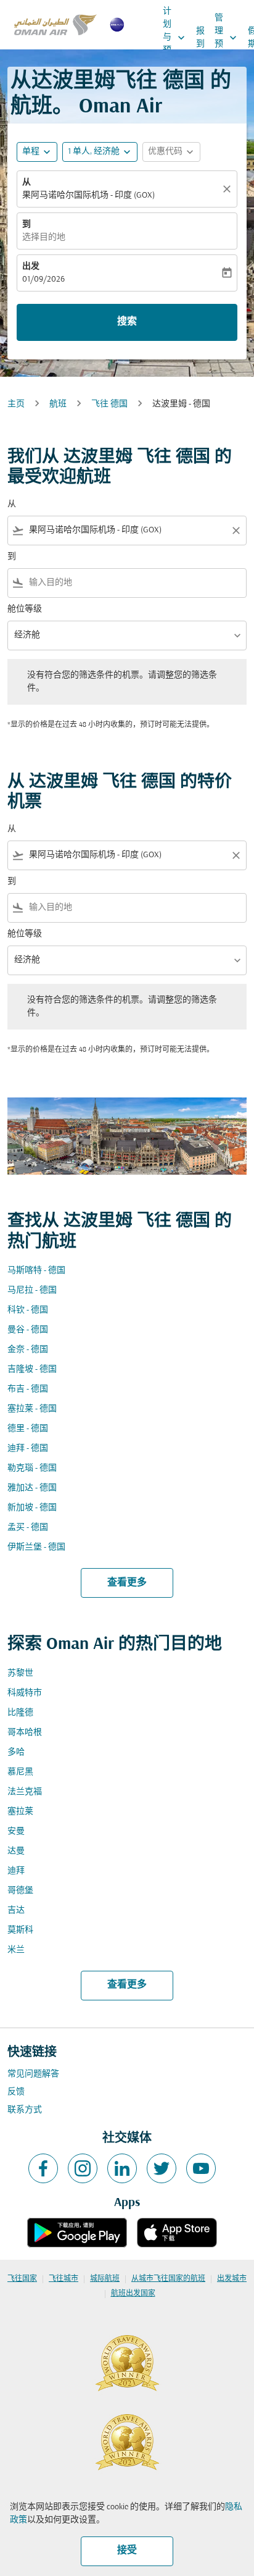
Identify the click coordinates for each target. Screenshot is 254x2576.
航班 (58, 404)
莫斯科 (20, 1930)
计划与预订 (175, 37)
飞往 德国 (109, 404)
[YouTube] (201, 2168)
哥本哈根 (25, 1733)
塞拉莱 (20, 1812)
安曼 (16, 1831)
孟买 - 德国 (28, 1528)
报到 (200, 38)
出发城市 (232, 2279)
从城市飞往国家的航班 (168, 2279)
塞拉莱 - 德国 (32, 1409)
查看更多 (127, 1583)
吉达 (16, 1911)
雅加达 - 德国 (32, 1488)
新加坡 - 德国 (32, 1508)
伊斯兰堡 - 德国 (36, 1547)
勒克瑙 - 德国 (32, 1468)
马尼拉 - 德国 (32, 1290)
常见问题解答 (33, 2074)
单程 (31, 152)
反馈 (16, 2092)
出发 (31, 266)
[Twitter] (162, 2168)
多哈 (16, 1752)
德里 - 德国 (28, 1429)
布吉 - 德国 (28, 1389)
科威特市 (25, 1693)
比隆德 (20, 1713)
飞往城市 (63, 2279)
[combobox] (127, 530)
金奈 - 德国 (28, 1350)
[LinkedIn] (122, 2168)
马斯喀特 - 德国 (36, 1271)
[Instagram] (83, 2168)
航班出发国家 (133, 2294)
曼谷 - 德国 (28, 1330)
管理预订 (227, 38)
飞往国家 (22, 2279)
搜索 (127, 322)
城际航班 (105, 2279)
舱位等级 (25, 609)
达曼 (16, 1851)
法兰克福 (25, 1792)
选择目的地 (44, 237)
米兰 (16, 1950)
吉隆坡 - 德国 (32, 1370)
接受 (127, 2551)
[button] (100, 152)
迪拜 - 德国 (28, 1449)
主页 (16, 404)
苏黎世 (20, 1673)
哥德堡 (20, 1891)
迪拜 (16, 1871)
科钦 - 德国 (28, 1310)
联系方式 (25, 2110)
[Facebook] (43, 2168)
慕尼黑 (20, 1772)
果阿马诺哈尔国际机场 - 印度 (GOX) (88, 195)
